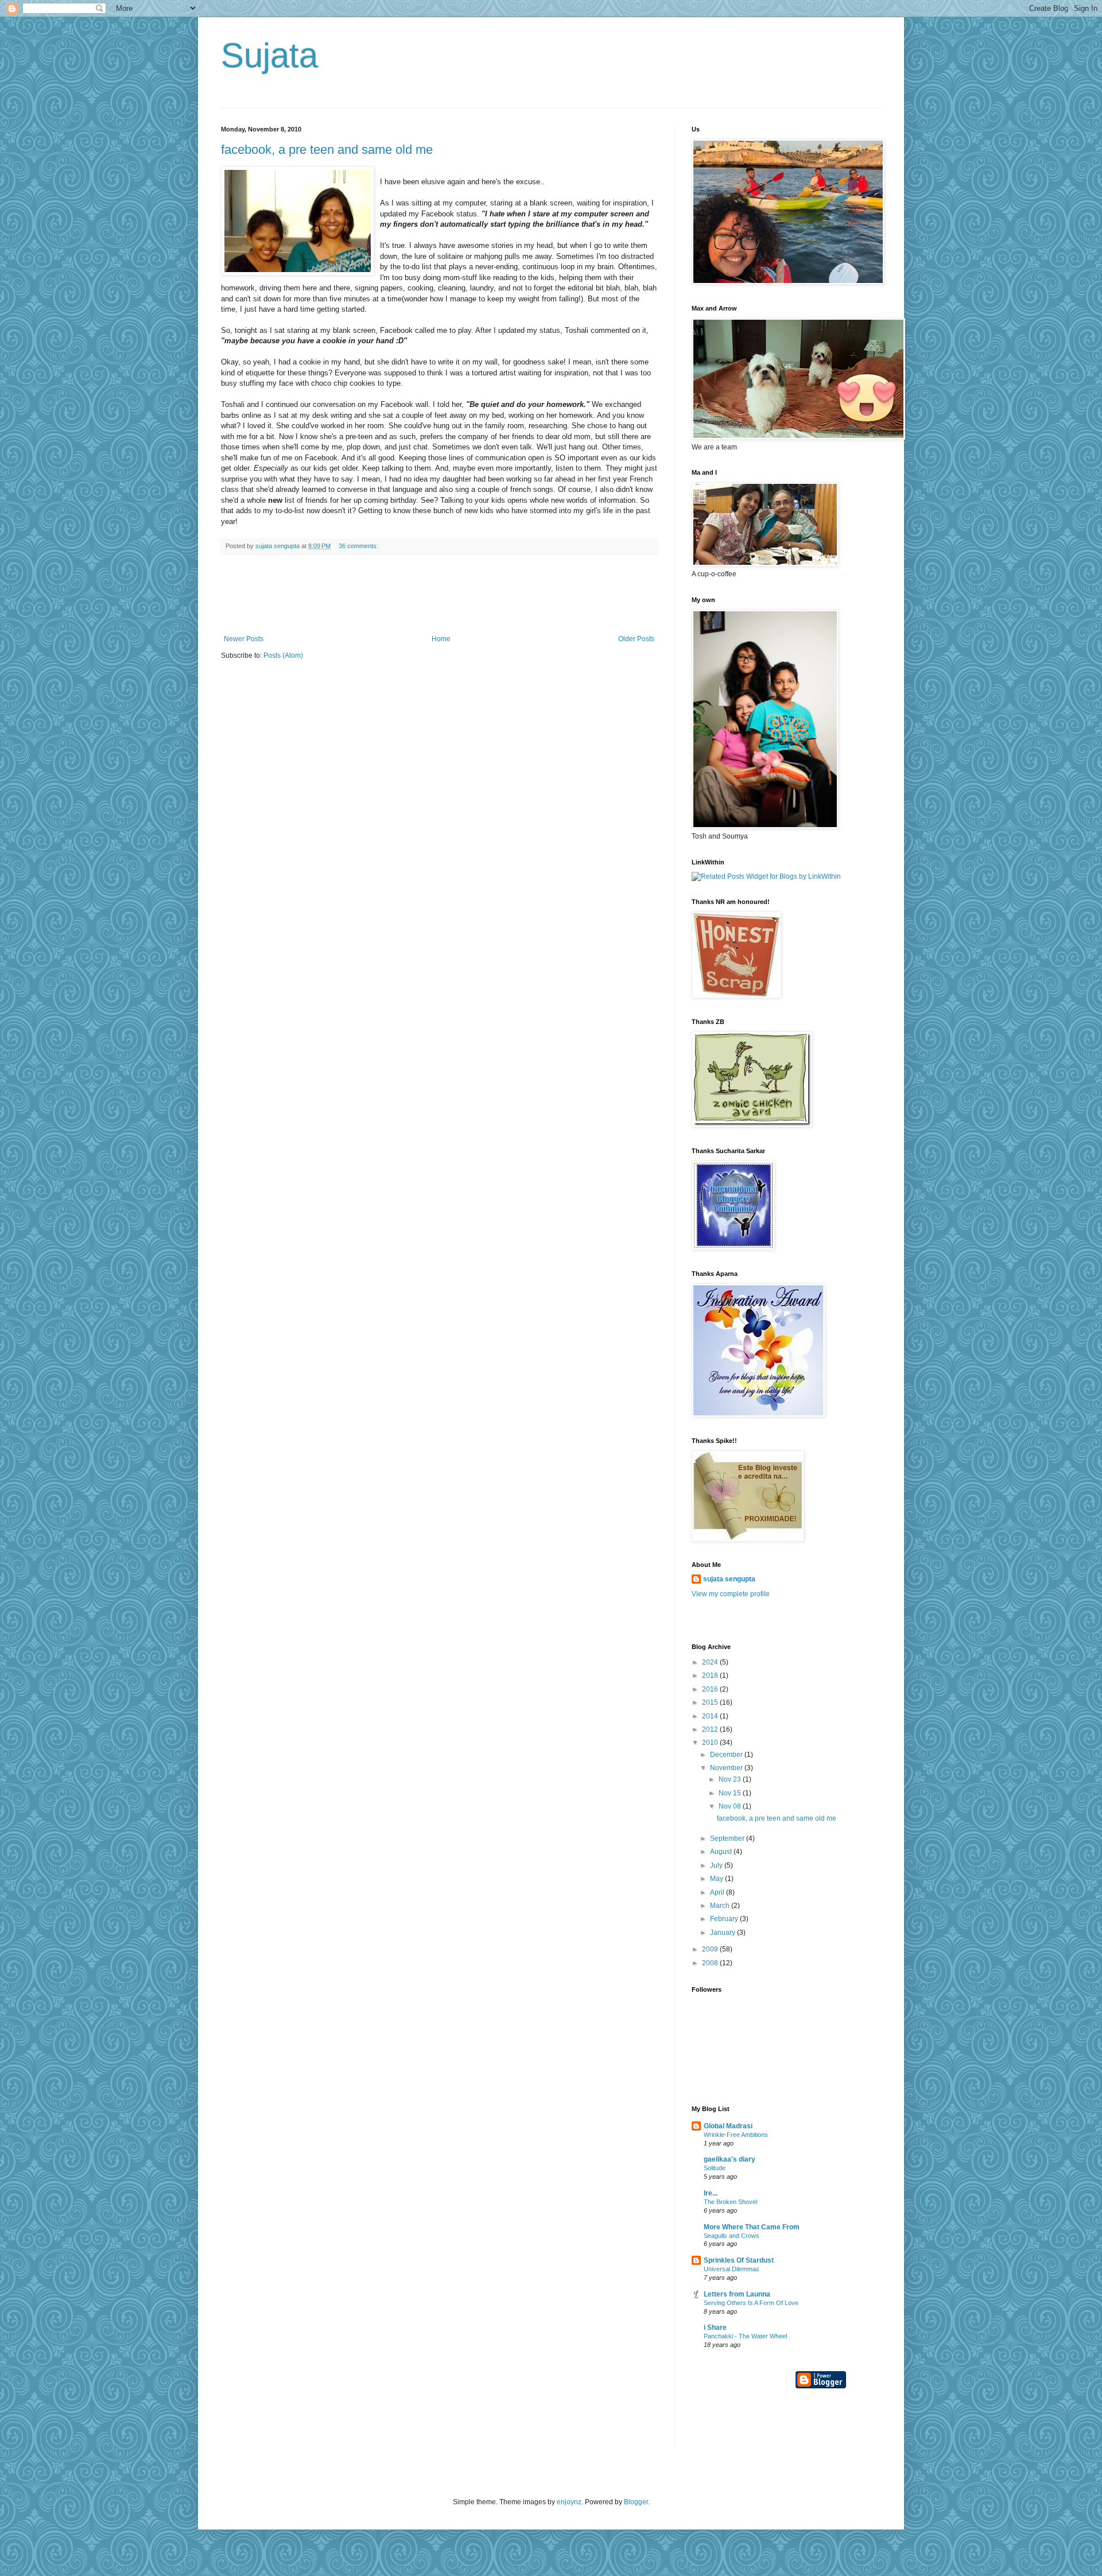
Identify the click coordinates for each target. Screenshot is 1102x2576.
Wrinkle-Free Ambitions (736, 2135)
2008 (711, 1963)
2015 (711, 1702)
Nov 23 (731, 1779)
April (718, 1892)
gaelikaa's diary (730, 2159)
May (717, 1879)
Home (441, 639)
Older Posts (636, 639)
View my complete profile (731, 1594)
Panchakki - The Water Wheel (745, 2336)
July (717, 1865)
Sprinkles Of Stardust (739, 2260)
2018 (711, 1675)
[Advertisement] (439, 595)
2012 (711, 1729)
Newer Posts (244, 639)
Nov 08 (731, 1806)
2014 (711, 1716)
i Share (715, 2327)
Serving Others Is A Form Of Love (751, 2303)
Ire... (711, 2193)
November (727, 1768)
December (727, 1755)
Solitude (715, 2168)
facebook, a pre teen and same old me (327, 150)
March (721, 1906)
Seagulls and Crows (732, 2236)
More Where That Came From (752, 2227)
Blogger (636, 2502)
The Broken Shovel (730, 2202)
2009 (711, 1949)
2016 (711, 1689)
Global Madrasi (728, 2126)
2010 (711, 1743)
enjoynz (569, 2502)
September (728, 1838)
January (723, 1933)
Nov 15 (731, 1793)
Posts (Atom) (283, 655)
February (725, 1919)
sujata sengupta (729, 1579)
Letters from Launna (737, 2294)
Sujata (269, 55)
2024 (711, 1662)
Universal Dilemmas (732, 2269)
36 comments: (359, 546)
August (722, 1852)
